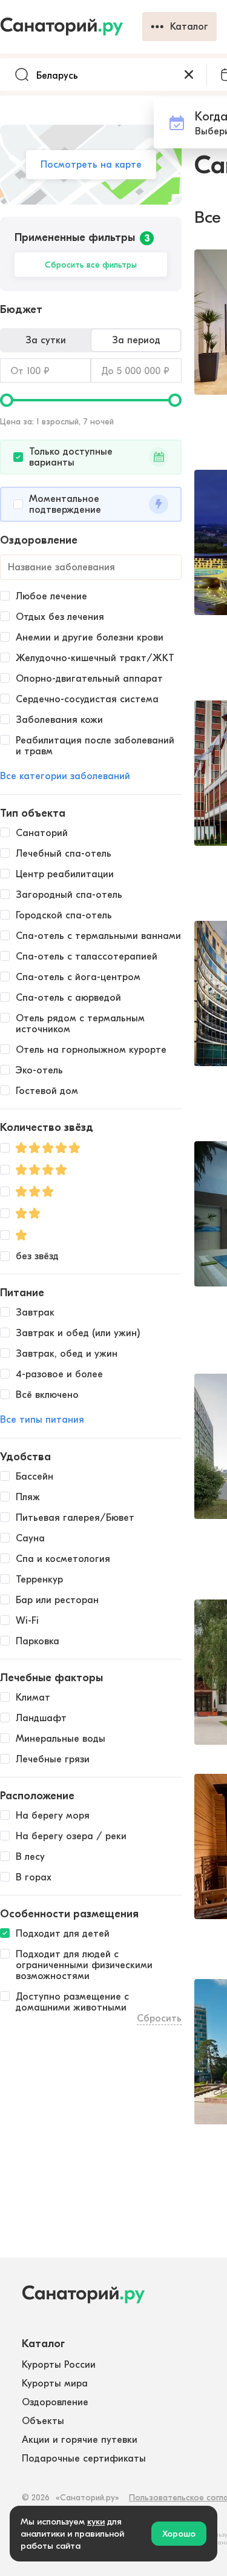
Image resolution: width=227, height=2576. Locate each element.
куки (96, 2522)
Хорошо (179, 2534)
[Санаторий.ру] (71, 27)
